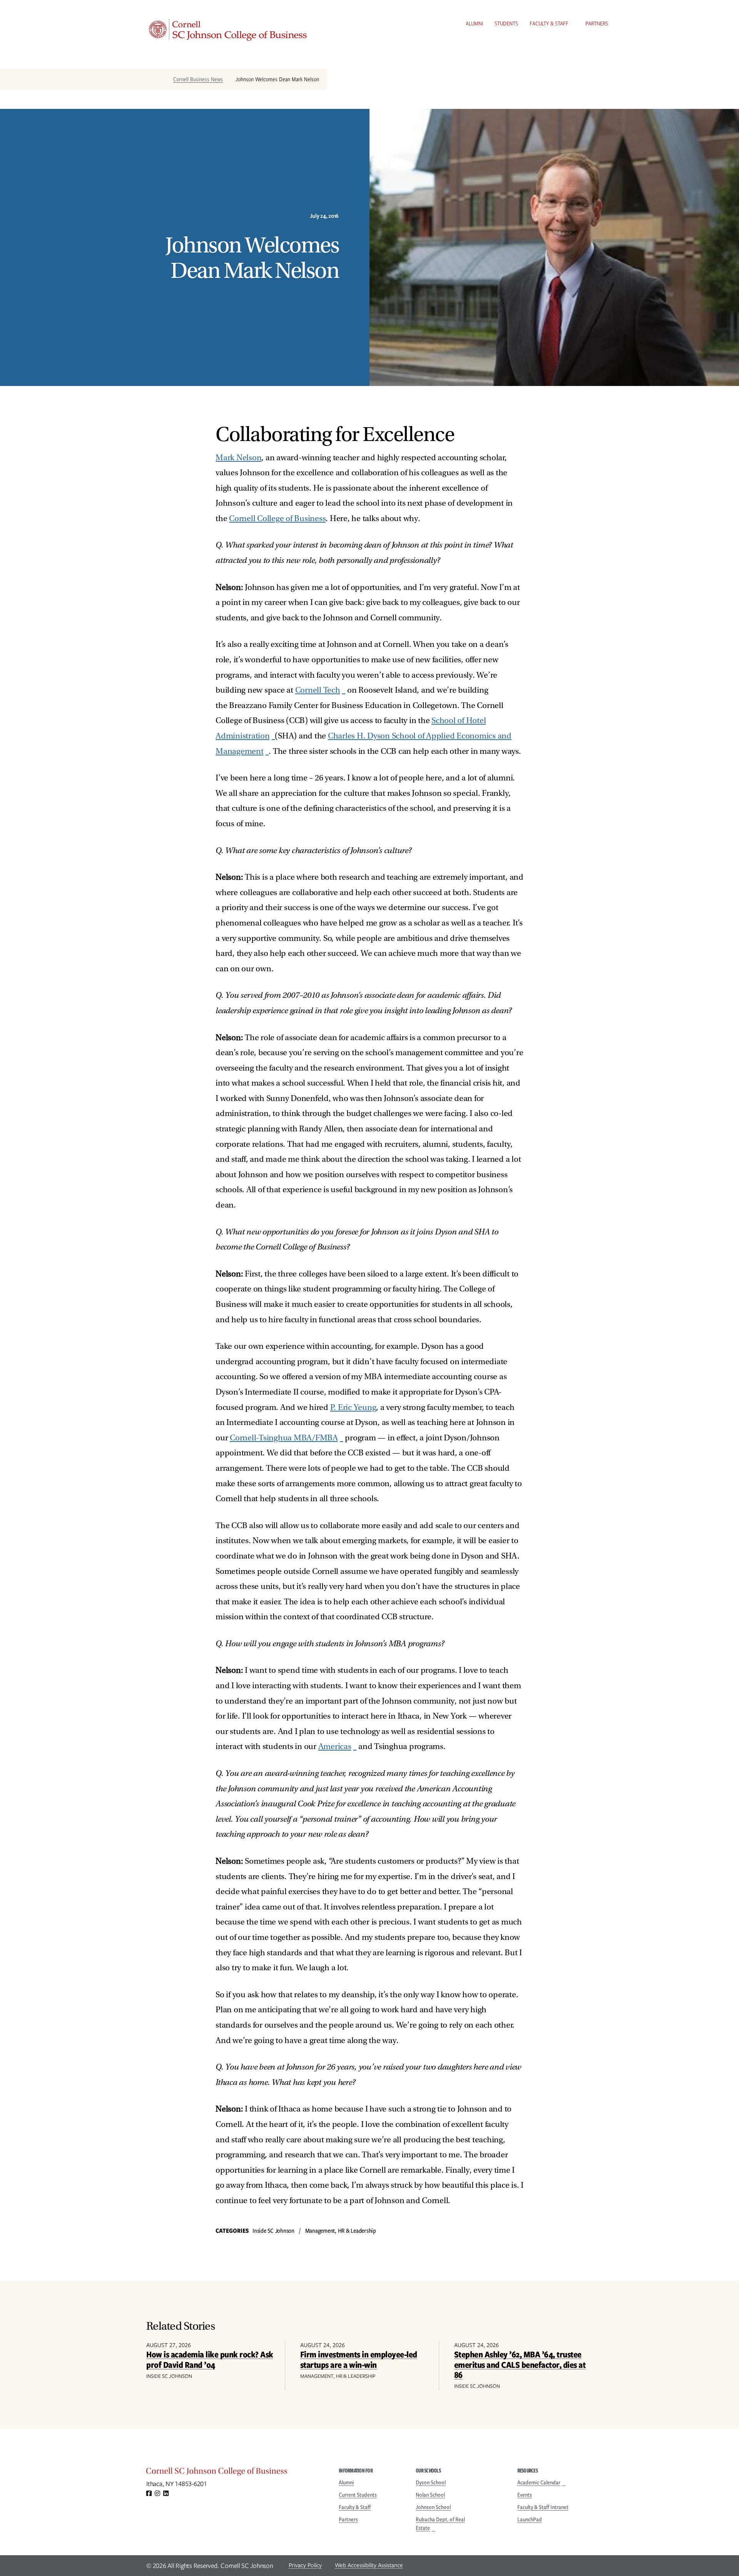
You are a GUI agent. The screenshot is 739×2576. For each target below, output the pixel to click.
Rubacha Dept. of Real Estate (440, 2524)
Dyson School (431, 2482)
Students (506, 23)
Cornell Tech (318, 690)
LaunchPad (530, 2519)
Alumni (474, 23)
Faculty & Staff (549, 23)
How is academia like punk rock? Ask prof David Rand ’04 (210, 2359)
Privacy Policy (305, 2565)
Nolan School (430, 2495)
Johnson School (433, 2507)
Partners (597, 23)
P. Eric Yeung (353, 1407)
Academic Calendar (539, 2482)
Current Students (358, 2495)
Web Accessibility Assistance (369, 2565)
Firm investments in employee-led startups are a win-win (359, 2359)
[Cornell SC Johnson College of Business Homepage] (235, 2473)
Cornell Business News (198, 79)
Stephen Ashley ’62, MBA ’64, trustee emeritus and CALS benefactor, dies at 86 (520, 2364)
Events (525, 2495)
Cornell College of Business (277, 519)
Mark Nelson (238, 458)
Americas (335, 1747)
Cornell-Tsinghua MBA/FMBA (284, 1438)
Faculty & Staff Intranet (543, 2507)
